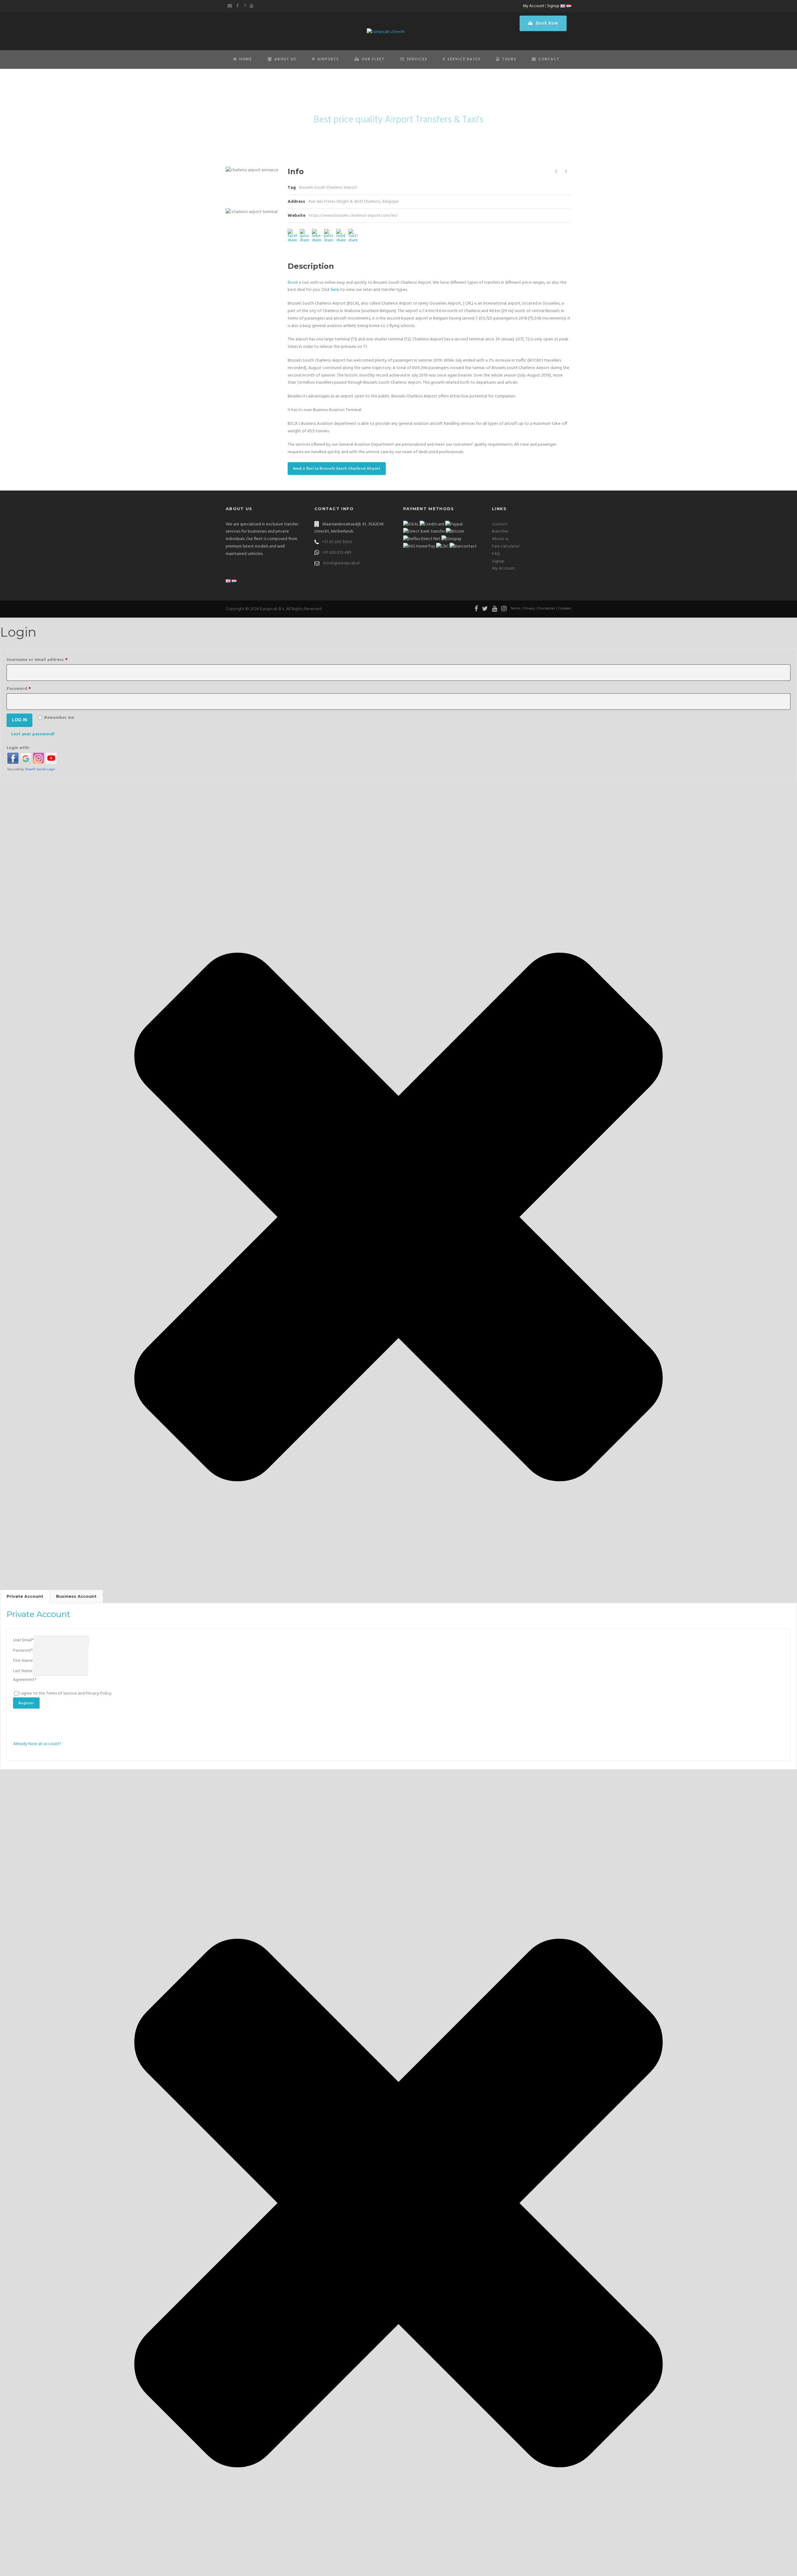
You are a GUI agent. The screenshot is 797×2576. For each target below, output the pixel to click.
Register (26, 1703)
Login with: (18, 748)
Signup (553, 6)
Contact (549, 59)
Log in (19, 720)
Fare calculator (506, 546)
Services (417, 59)
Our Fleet (373, 59)
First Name (23, 1661)
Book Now (546, 23)
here (335, 290)
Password (28, 689)
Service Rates (464, 59)
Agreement (25, 1680)
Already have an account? (37, 1744)
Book (293, 283)
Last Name (23, 1671)
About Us (285, 59)
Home (245, 59)
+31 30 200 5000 (337, 542)
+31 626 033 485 (337, 553)
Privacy (529, 609)
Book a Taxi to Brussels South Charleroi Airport (337, 468)
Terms (516, 609)
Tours (509, 59)
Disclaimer (546, 609)
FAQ (496, 554)
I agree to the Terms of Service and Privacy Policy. (66, 1694)
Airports (328, 59)
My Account (534, 6)
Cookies (565, 609)
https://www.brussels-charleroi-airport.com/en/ (353, 216)
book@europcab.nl (342, 563)
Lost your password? (33, 734)
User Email (23, 1640)
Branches (500, 531)
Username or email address (46, 660)
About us (500, 539)
